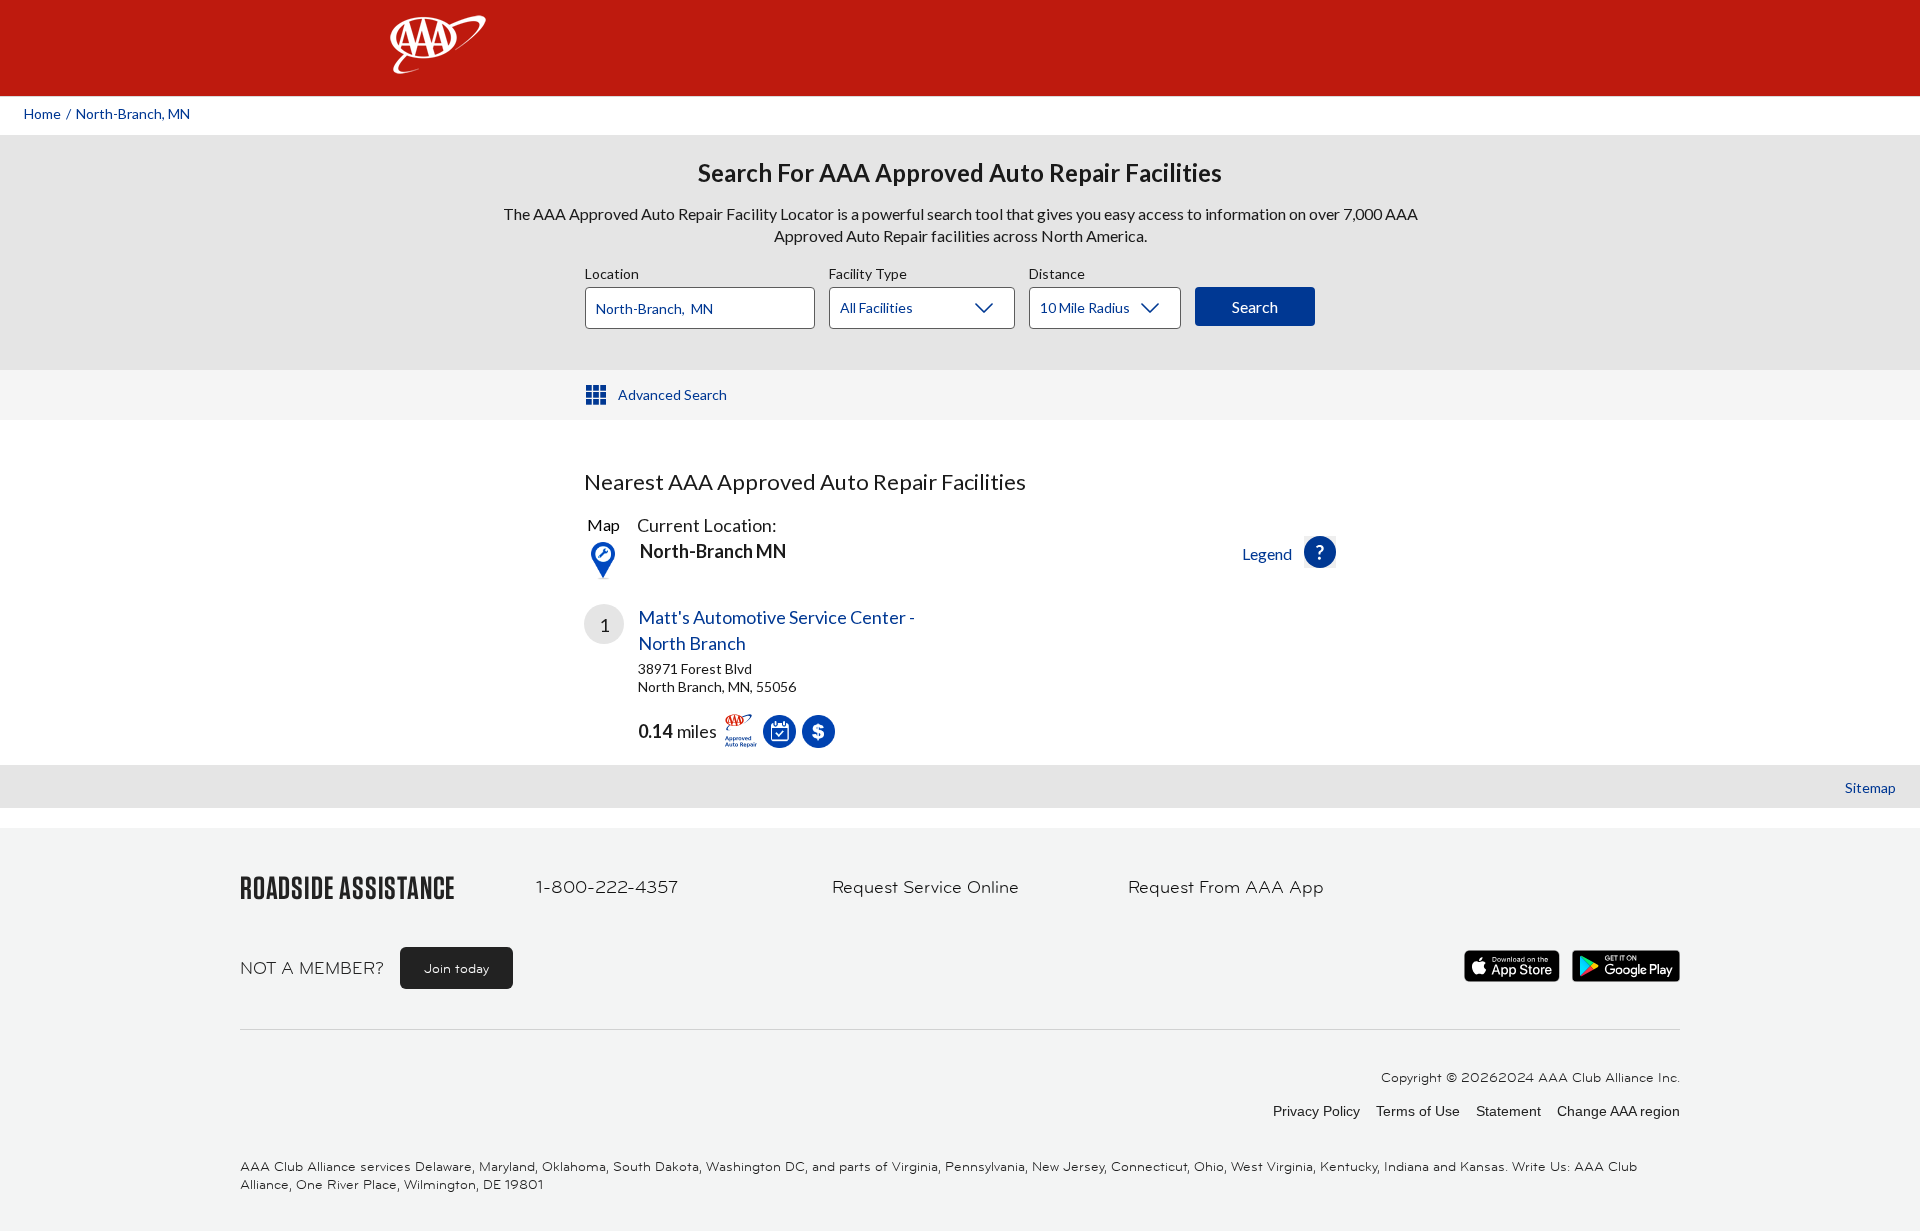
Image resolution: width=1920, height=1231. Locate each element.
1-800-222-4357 (607, 887)
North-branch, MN (133, 113)
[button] (1320, 552)
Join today (456, 968)
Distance (1057, 271)
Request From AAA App (1226, 887)
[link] (772, 671)
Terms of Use (1418, 1111)
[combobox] (707, 303)
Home (42, 113)
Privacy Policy (1316, 1111)
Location (612, 271)
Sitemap (1870, 787)
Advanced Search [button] (672, 394)
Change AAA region (1618, 1111)
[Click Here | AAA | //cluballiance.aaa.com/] (438, 61)
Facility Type (868, 271)
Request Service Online (925, 887)
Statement (1508, 1111)
